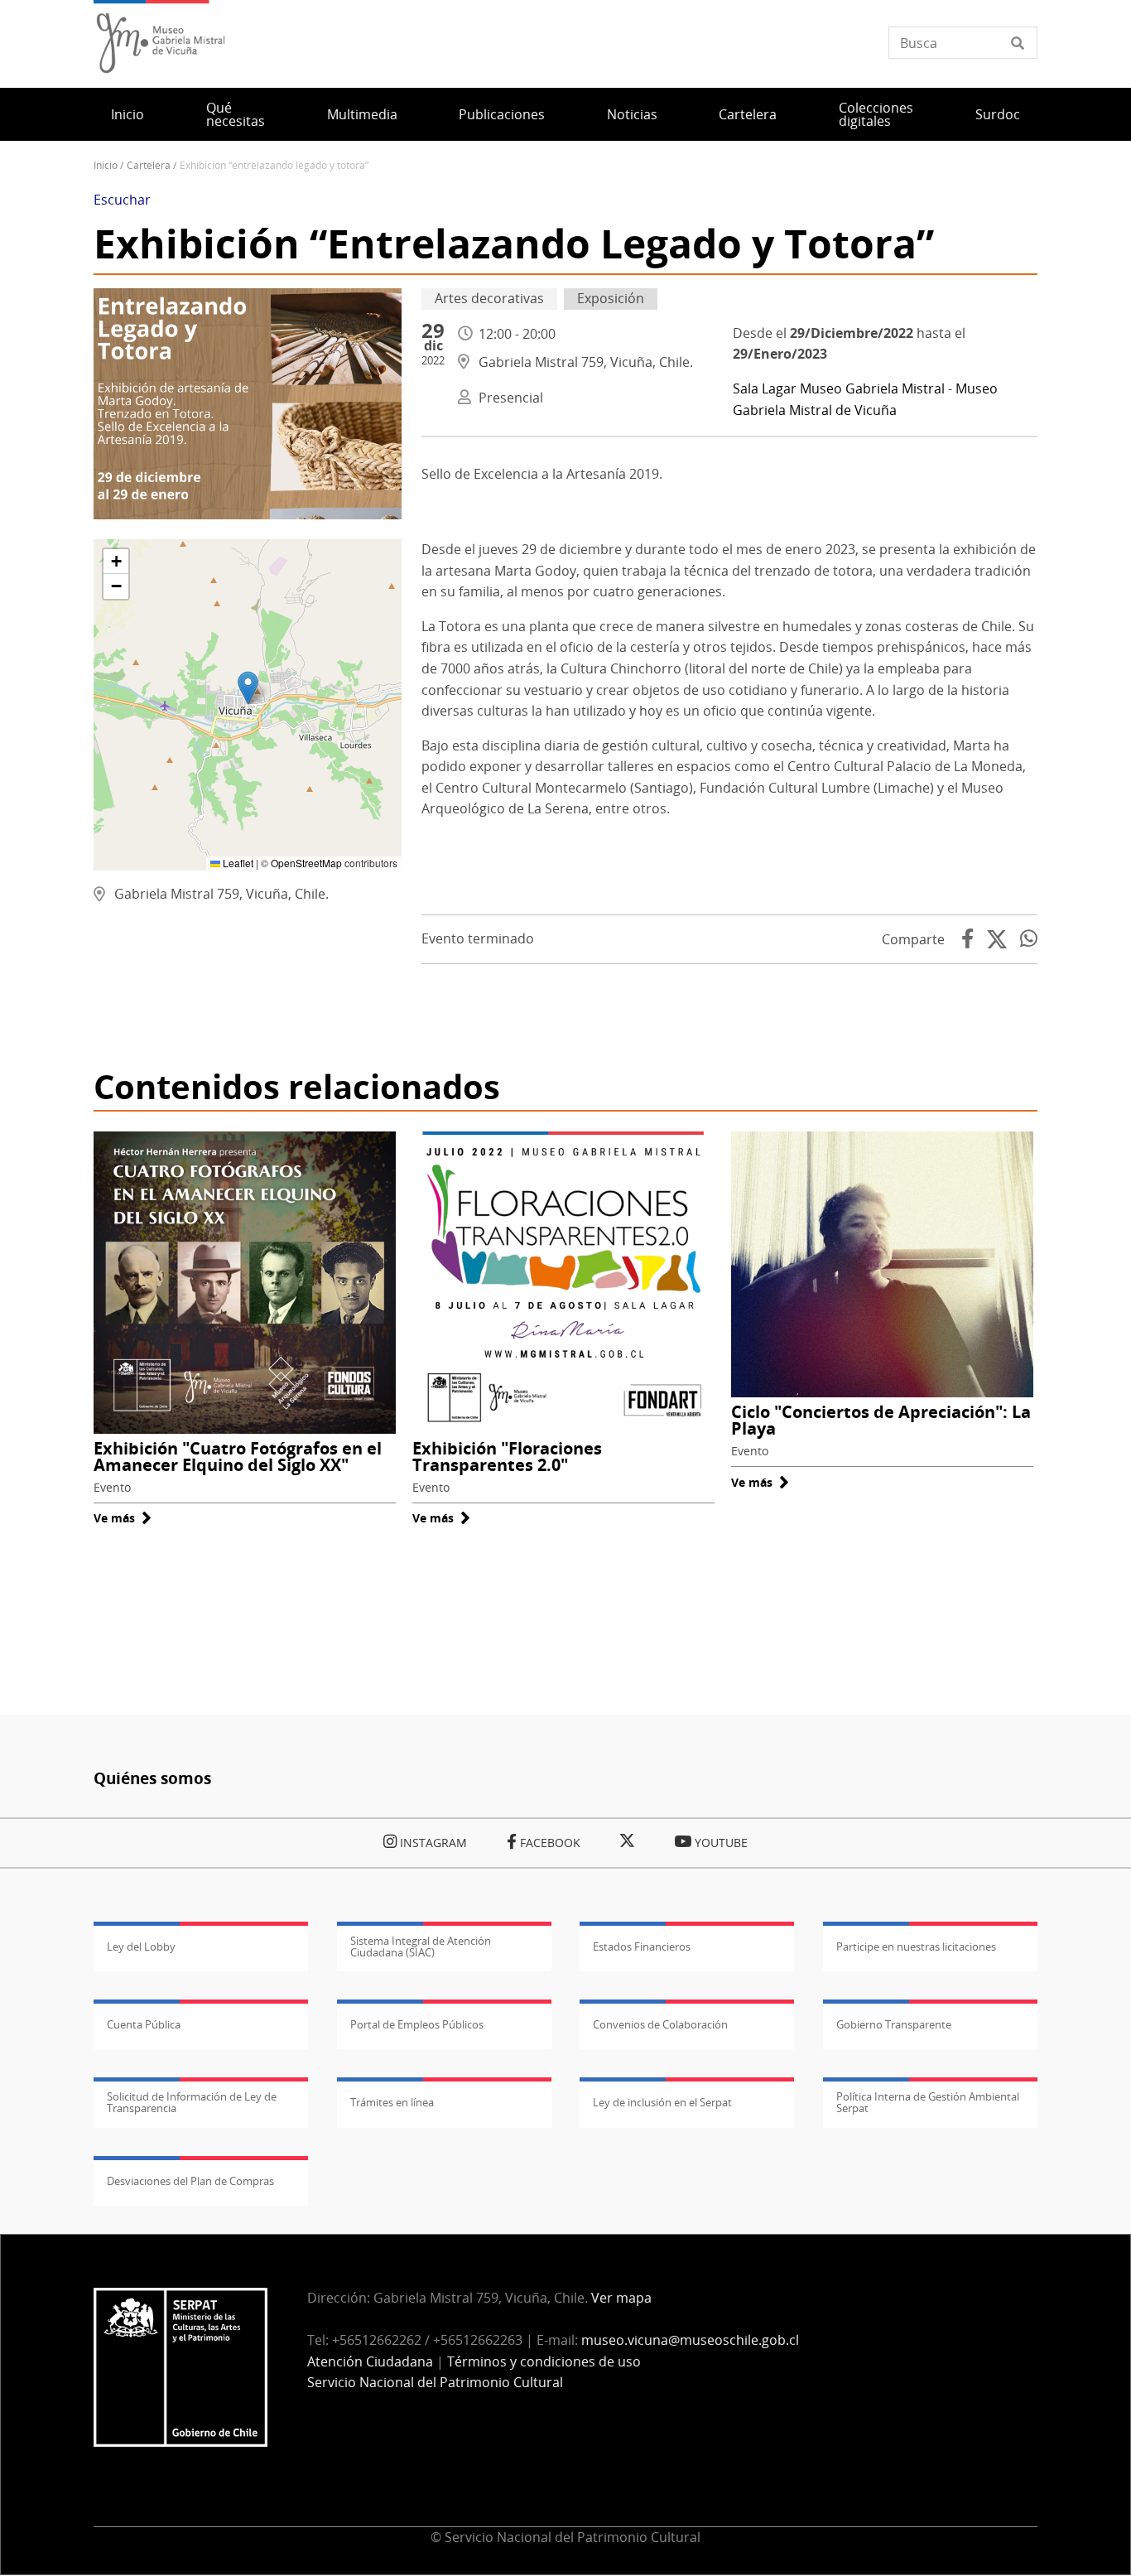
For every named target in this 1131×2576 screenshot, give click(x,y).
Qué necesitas (236, 114)
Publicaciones (502, 114)
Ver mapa (621, 2298)
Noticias (632, 114)
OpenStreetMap (306, 863)
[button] (248, 688)
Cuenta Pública (144, 2024)
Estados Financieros (642, 1946)
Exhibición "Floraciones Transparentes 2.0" (507, 1457)
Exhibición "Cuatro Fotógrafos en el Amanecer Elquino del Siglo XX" (238, 1457)
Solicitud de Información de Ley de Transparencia (192, 2102)
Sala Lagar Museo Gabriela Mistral (839, 388)
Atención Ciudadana (370, 2361)
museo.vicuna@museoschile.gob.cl (690, 2340)
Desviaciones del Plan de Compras (190, 2181)
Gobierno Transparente (894, 2024)
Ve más (123, 1518)
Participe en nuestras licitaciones (916, 1946)
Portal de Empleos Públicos (417, 2024)
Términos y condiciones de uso (544, 2361)
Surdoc (998, 114)
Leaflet (237, 863)
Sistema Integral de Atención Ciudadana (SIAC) (421, 1946)
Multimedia (362, 114)
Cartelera (748, 114)
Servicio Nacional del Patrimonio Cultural (435, 2382)
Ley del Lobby (141, 1946)
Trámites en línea (392, 2102)
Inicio (128, 114)
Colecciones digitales (876, 114)
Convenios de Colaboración (660, 2024)
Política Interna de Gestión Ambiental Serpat (928, 2102)
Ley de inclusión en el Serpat (662, 2102)
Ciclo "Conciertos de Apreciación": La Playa (881, 1420)
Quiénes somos (152, 1778)
